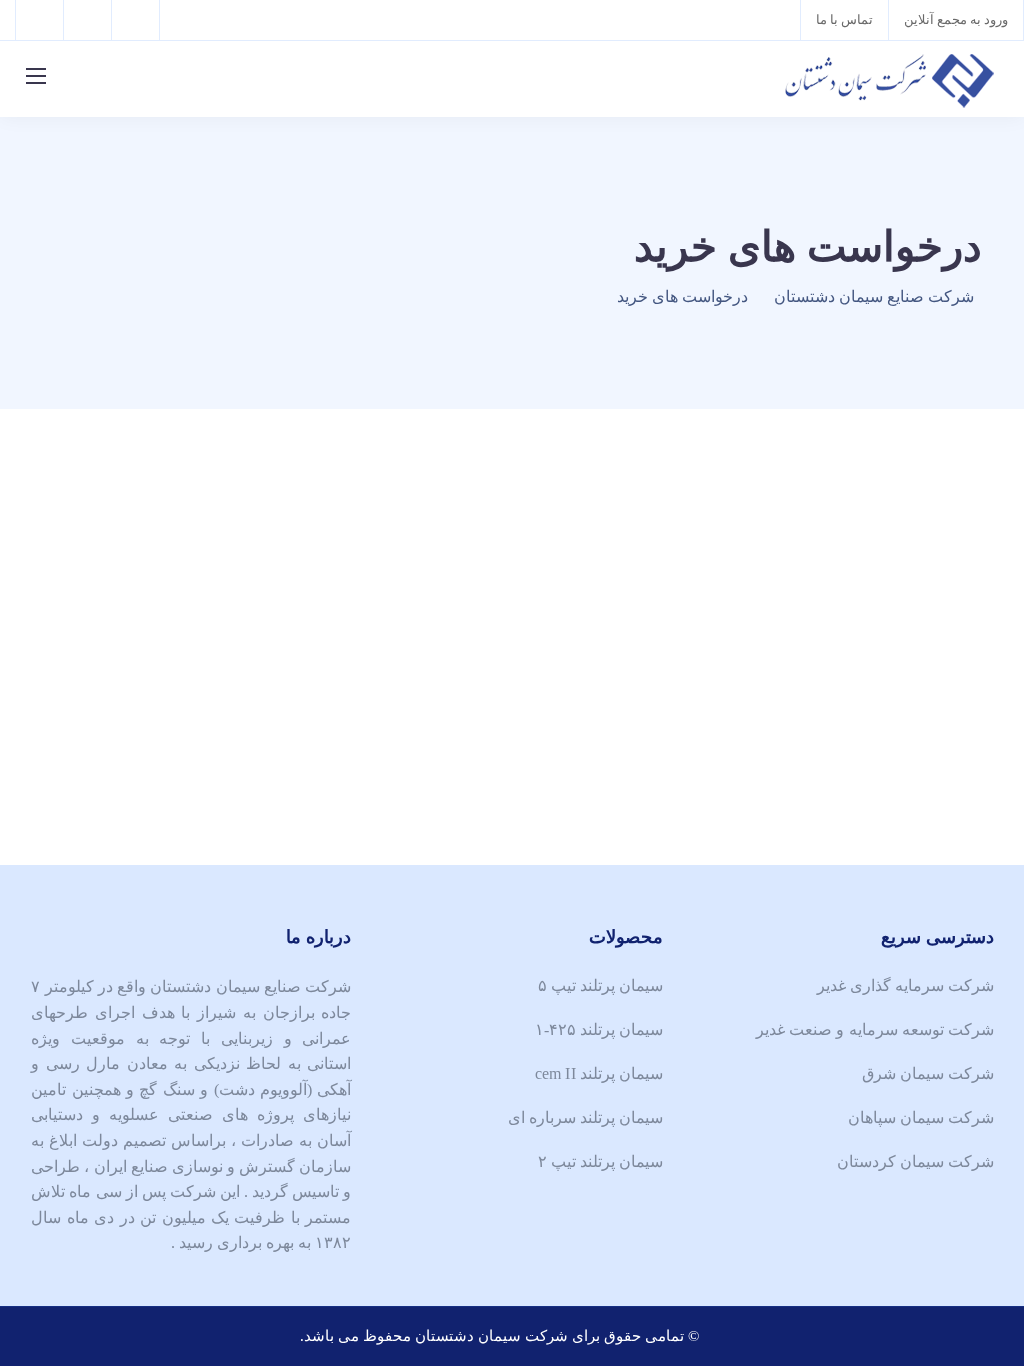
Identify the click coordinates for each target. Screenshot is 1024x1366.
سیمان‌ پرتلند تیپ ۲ (600, 1161)
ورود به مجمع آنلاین (956, 19)
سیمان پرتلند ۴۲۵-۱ (599, 1029)
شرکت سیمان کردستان (915, 1161)
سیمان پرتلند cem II (599, 1073)
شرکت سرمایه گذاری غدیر (905, 985)
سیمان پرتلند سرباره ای (585, 1117)
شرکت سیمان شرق (928, 1073)
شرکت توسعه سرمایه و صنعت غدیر (875, 1029)
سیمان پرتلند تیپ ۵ (600, 985)
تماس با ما (844, 19)
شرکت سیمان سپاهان (921, 1117)
